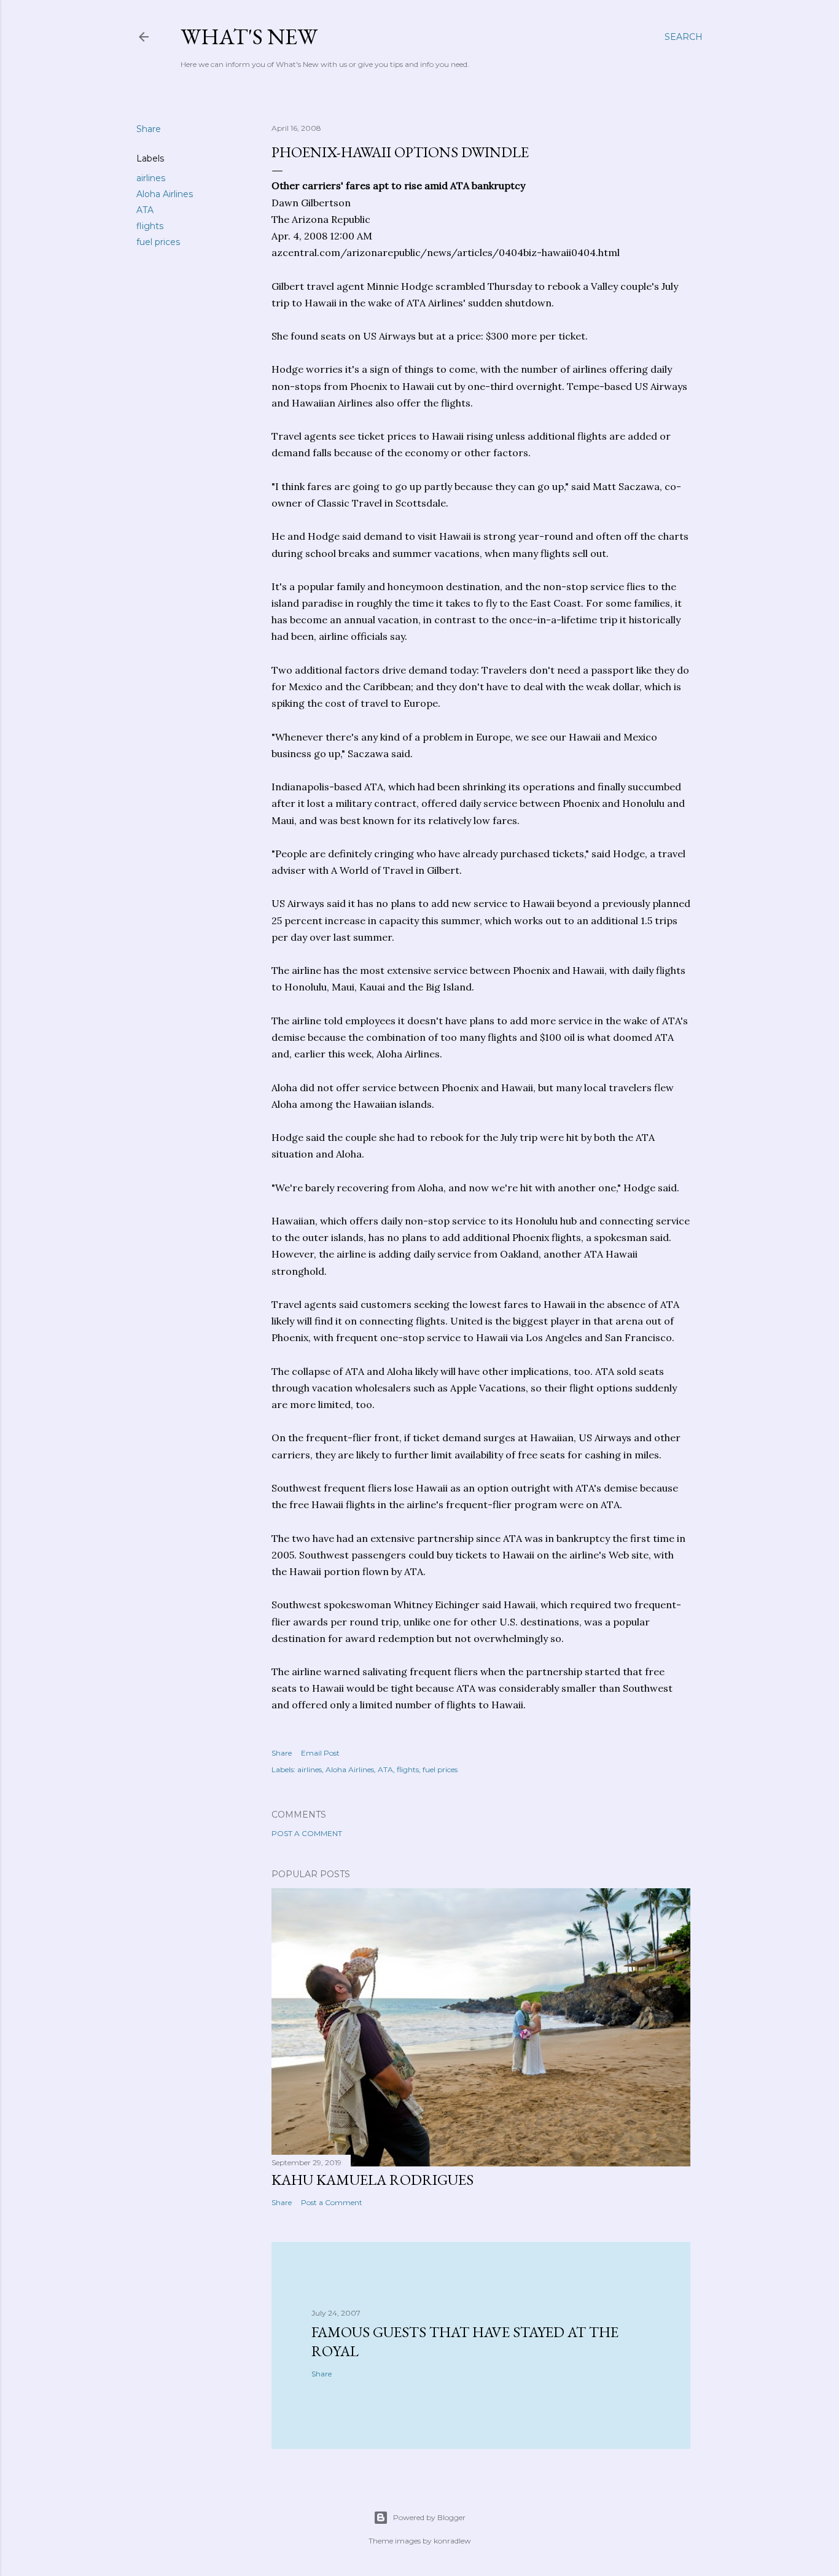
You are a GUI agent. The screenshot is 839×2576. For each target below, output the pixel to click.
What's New (249, 37)
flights (150, 226)
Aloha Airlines (165, 194)
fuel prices (158, 242)
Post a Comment (307, 1833)
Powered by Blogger (429, 2517)
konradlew (452, 2541)
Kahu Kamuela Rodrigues (373, 2180)
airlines (151, 178)
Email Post (320, 1753)
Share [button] (149, 129)
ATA (145, 210)
